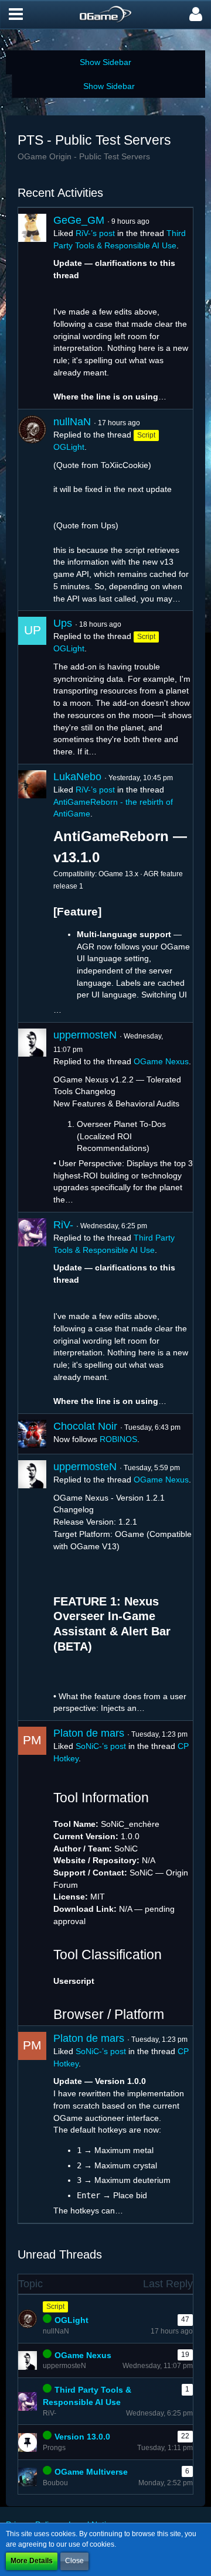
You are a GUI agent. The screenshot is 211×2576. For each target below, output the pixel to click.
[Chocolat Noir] (32, 1434)
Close (74, 2561)
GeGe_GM (79, 220)
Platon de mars (89, 1733)
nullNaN (72, 422)
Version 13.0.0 (82, 2437)
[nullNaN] (32, 510)
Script (55, 2307)
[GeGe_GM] (32, 308)
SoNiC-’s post (101, 1746)
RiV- (63, 1225)
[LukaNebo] (32, 893)
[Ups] (32, 687)
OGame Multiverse (91, 2472)
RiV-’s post (95, 233)
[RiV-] (32, 1313)
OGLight (69, 447)
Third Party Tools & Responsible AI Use (87, 2396)
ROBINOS (118, 1439)
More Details (32, 2561)
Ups (63, 623)
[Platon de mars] (32, 1873)
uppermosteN (85, 1035)
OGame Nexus (161, 1061)
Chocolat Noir (85, 1426)
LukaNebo (77, 777)
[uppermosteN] (32, 1117)
